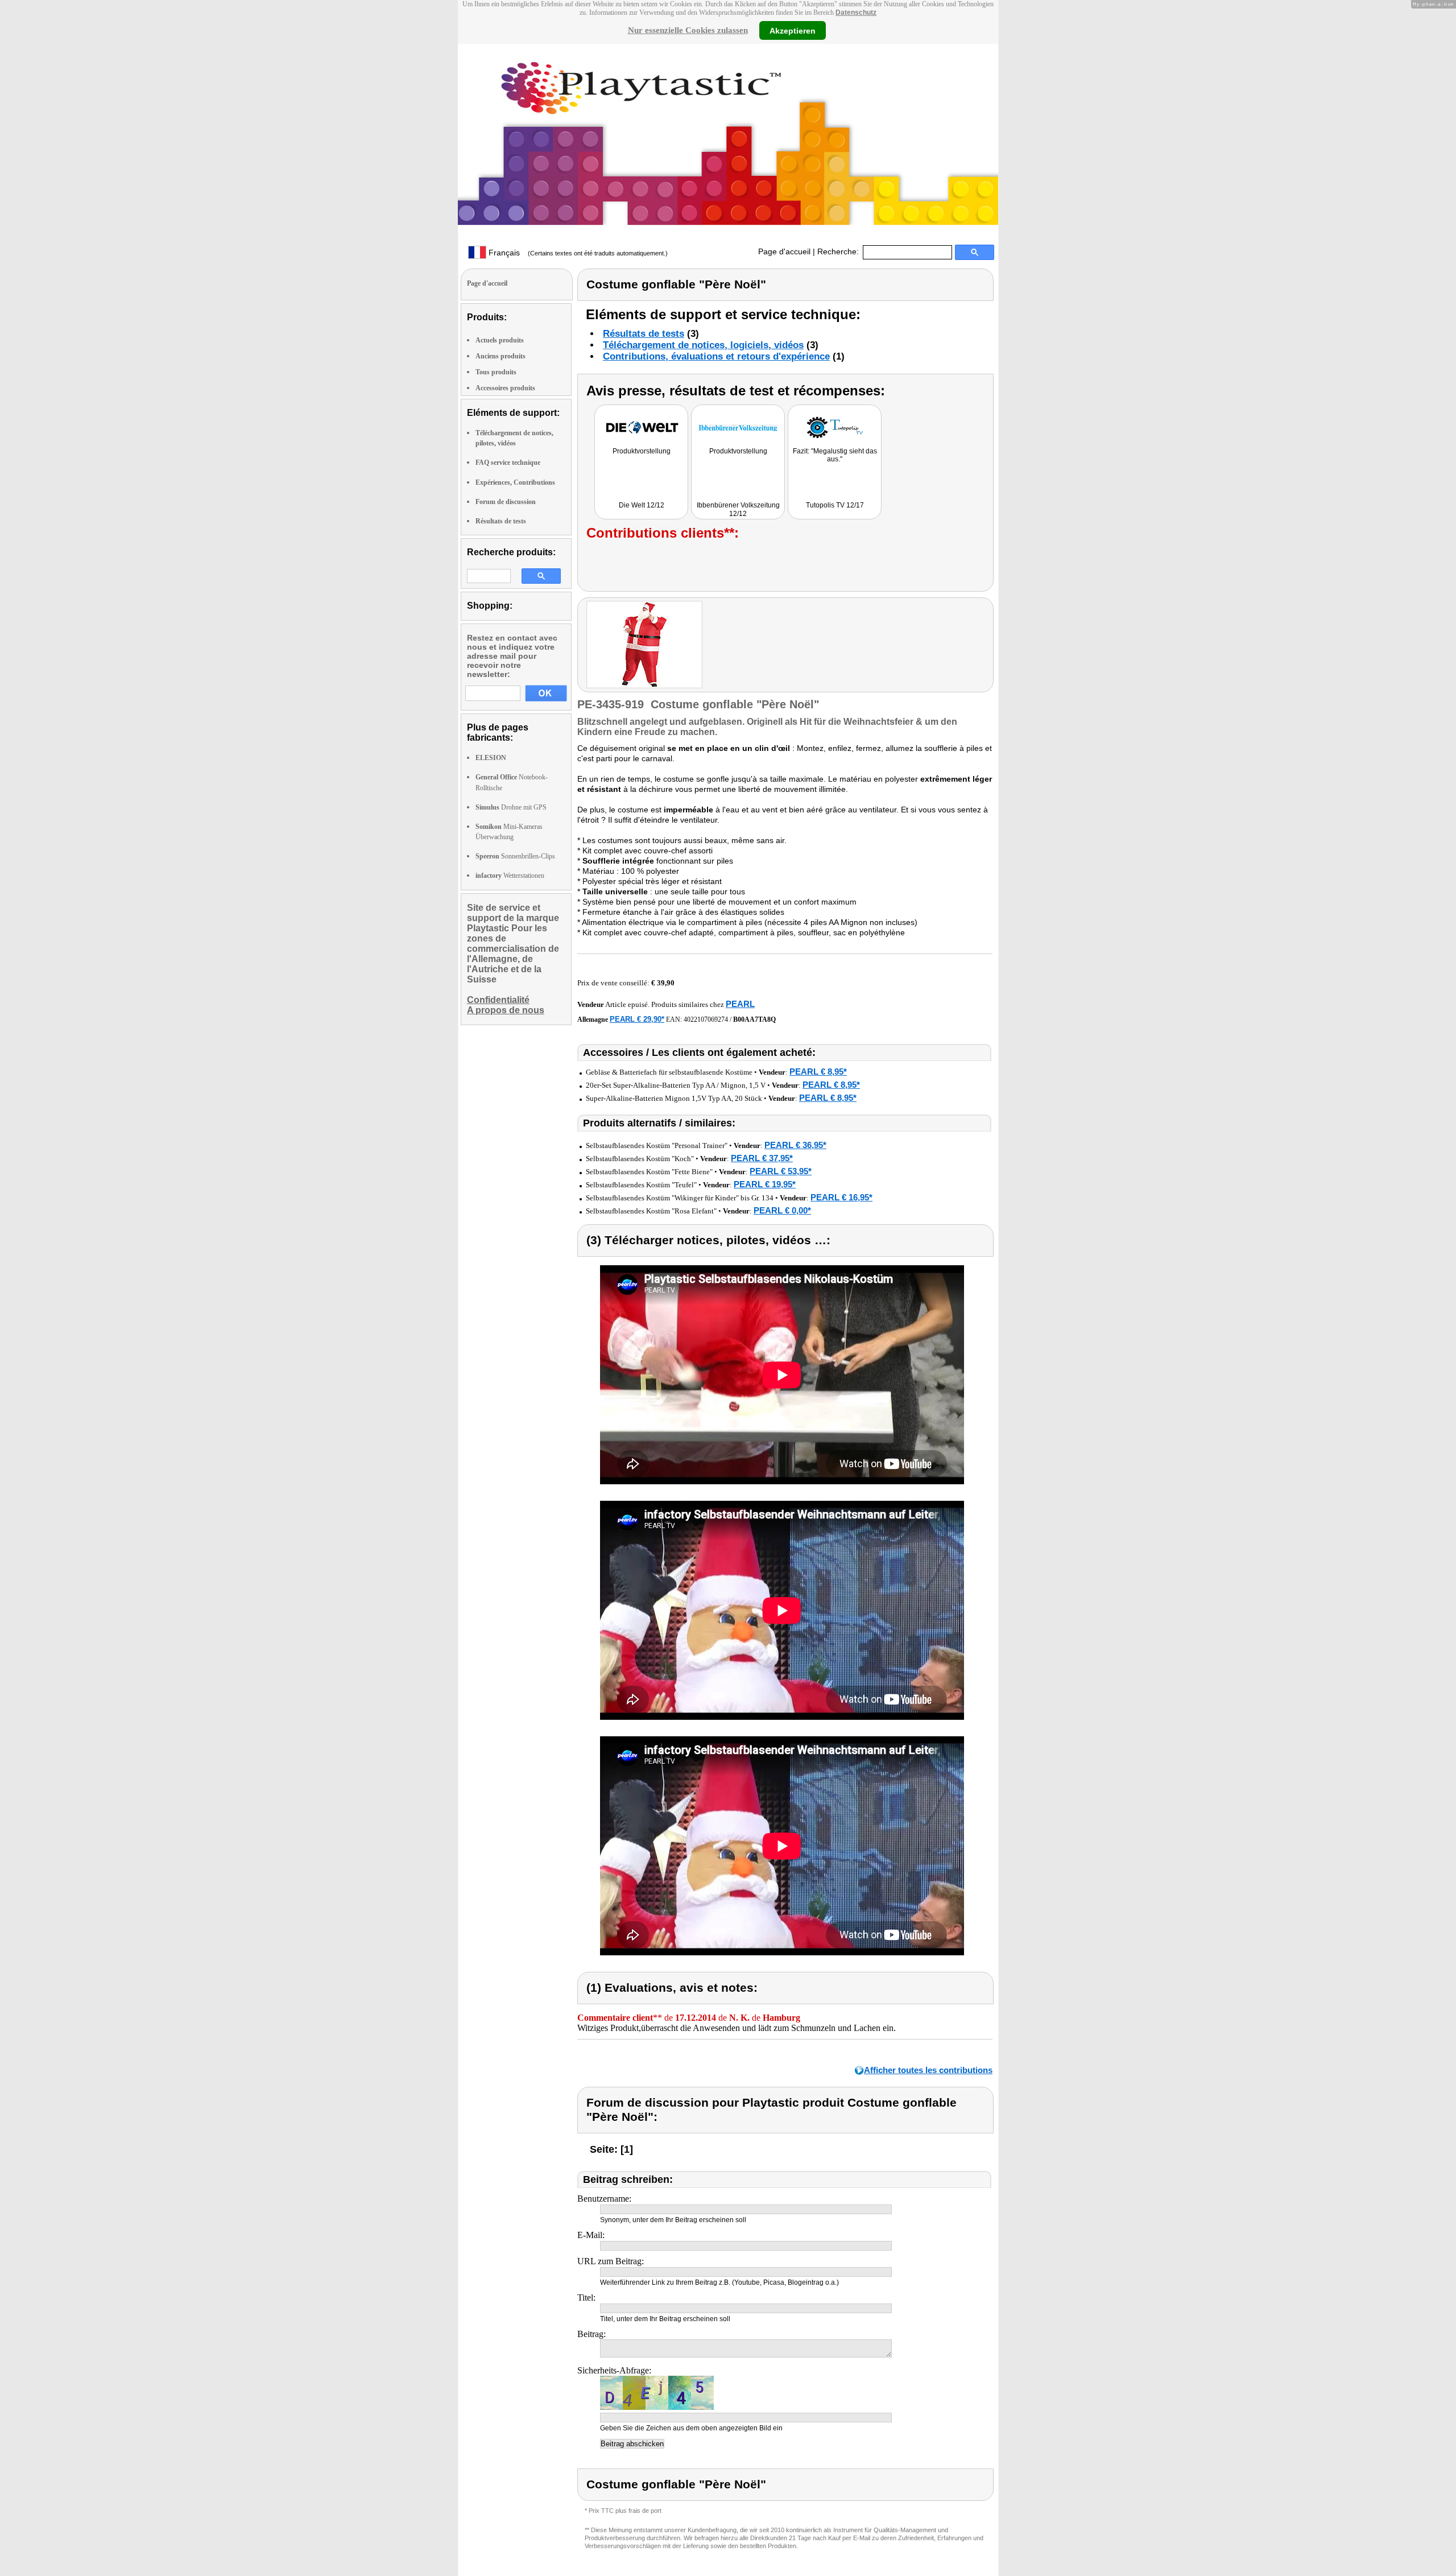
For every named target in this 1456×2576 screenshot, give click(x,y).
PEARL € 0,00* (782, 1210)
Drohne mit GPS (511, 807)
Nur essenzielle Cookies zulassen (688, 30)
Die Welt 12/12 (642, 505)
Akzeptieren (793, 30)
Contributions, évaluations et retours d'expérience (716, 356)
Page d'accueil (784, 251)
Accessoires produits (505, 388)
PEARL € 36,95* (795, 1145)
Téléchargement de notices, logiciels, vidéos (703, 345)
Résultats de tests (501, 521)
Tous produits (496, 372)
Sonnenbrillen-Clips (515, 856)
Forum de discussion (506, 502)
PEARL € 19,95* (765, 1184)
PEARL (740, 1004)
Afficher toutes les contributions (928, 2070)
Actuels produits (500, 340)
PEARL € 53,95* (781, 1171)
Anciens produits (500, 356)
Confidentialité (498, 1000)
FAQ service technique (508, 463)
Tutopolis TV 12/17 (835, 505)
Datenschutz (856, 13)
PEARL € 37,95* (762, 1158)
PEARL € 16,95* (841, 1197)
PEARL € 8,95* (818, 1072)
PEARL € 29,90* (637, 1019)
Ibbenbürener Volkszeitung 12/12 (738, 509)
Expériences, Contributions (515, 482)
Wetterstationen (510, 876)
